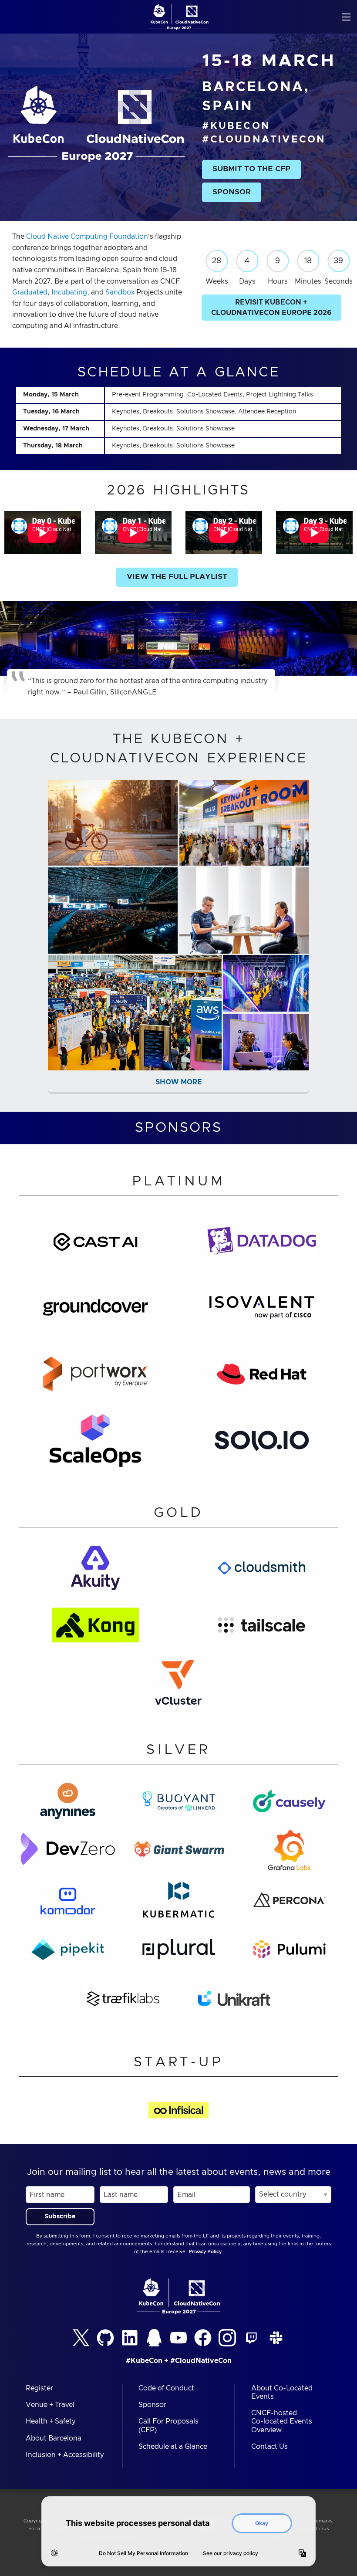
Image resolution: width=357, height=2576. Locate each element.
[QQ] (154, 2338)
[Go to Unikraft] (234, 2004)
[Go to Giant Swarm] (179, 1856)
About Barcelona (54, 2438)
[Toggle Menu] (346, 17)
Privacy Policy (205, 2252)
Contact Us (269, 2447)
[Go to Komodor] (67, 1905)
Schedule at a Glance (173, 2447)
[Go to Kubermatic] (179, 1905)
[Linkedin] (130, 2338)
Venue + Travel (50, 2405)
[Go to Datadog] (262, 1246)
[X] (81, 2338)
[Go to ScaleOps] (95, 1446)
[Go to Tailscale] (262, 1630)
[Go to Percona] (289, 1905)
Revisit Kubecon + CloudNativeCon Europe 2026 (271, 308)
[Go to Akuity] (95, 1573)
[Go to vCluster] (178, 1687)
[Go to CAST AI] (95, 1246)
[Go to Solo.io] (262, 1446)
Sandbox (120, 292)
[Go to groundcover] (95, 1313)
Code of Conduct (166, 2388)
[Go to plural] (179, 1955)
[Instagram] (227, 2338)
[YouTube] (178, 2338)
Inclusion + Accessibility (65, 2455)
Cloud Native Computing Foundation (87, 237)
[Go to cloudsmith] (262, 1573)
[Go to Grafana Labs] (289, 1856)
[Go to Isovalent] (262, 1313)
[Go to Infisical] (179, 2116)
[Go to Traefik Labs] (123, 2004)
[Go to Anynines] (68, 1806)
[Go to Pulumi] (289, 1955)
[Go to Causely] (289, 1806)
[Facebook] (203, 2338)
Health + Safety (51, 2421)
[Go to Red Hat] (262, 1379)
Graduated (30, 292)
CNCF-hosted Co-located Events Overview (282, 2421)
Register (39, 2388)
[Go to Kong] (95, 1630)
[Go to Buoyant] (179, 1806)
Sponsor (152, 2405)
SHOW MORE (179, 1082)
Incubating (69, 292)
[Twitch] (252, 2338)
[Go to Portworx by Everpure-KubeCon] (95, 1379)
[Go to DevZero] (67, 1856)
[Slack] (276, 2338)
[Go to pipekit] (68, 1955)
